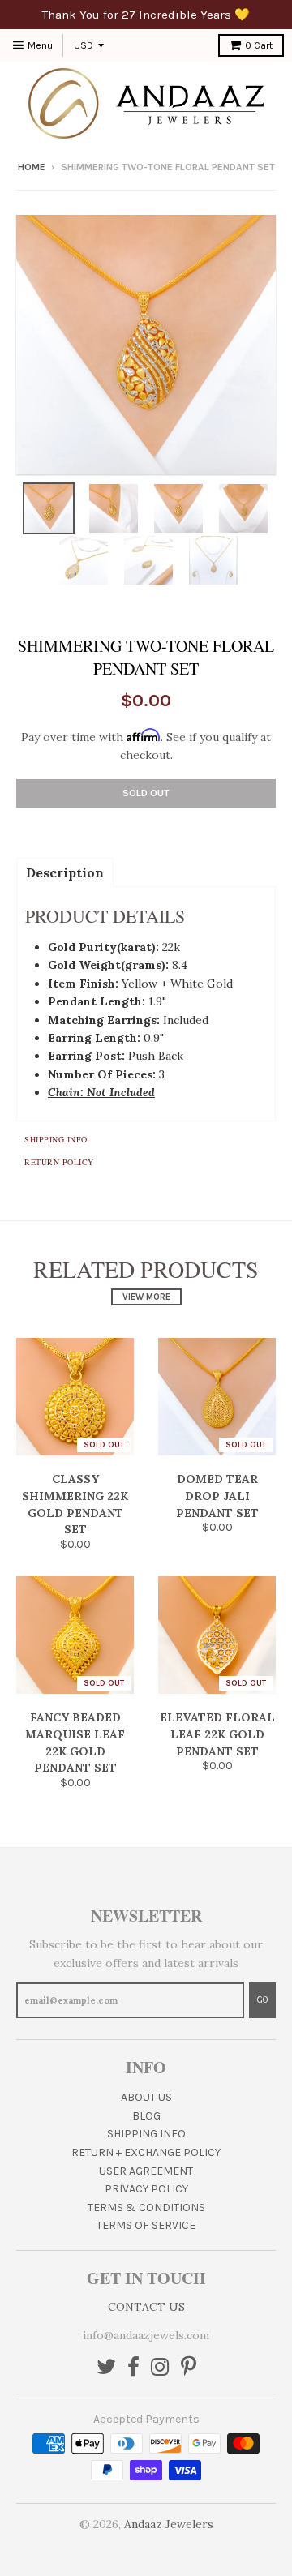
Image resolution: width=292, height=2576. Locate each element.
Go (262, 2000)
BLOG (146, 2116)
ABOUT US (146, 2097)
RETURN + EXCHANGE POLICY (146, 2152)
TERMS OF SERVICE (146, 2225)
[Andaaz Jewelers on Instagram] (160, 2368)
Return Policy (59, 1162)
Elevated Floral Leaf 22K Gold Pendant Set (217, 1734)
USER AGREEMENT (146, 2171)
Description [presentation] (65, 872)
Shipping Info (56, 1139)
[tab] (65, 872)
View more (146, 1297)
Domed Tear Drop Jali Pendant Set (217, 1496)
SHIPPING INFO (146, 2134)
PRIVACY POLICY (146, 2189)
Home (32, 167)
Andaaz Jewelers (169, 2524)
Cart (259, 45)
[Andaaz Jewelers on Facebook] (133, 2368)
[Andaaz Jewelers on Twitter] (106, 2368)
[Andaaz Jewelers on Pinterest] (189, 2368)
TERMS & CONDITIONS (146, 2207)
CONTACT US (146, 2307)
